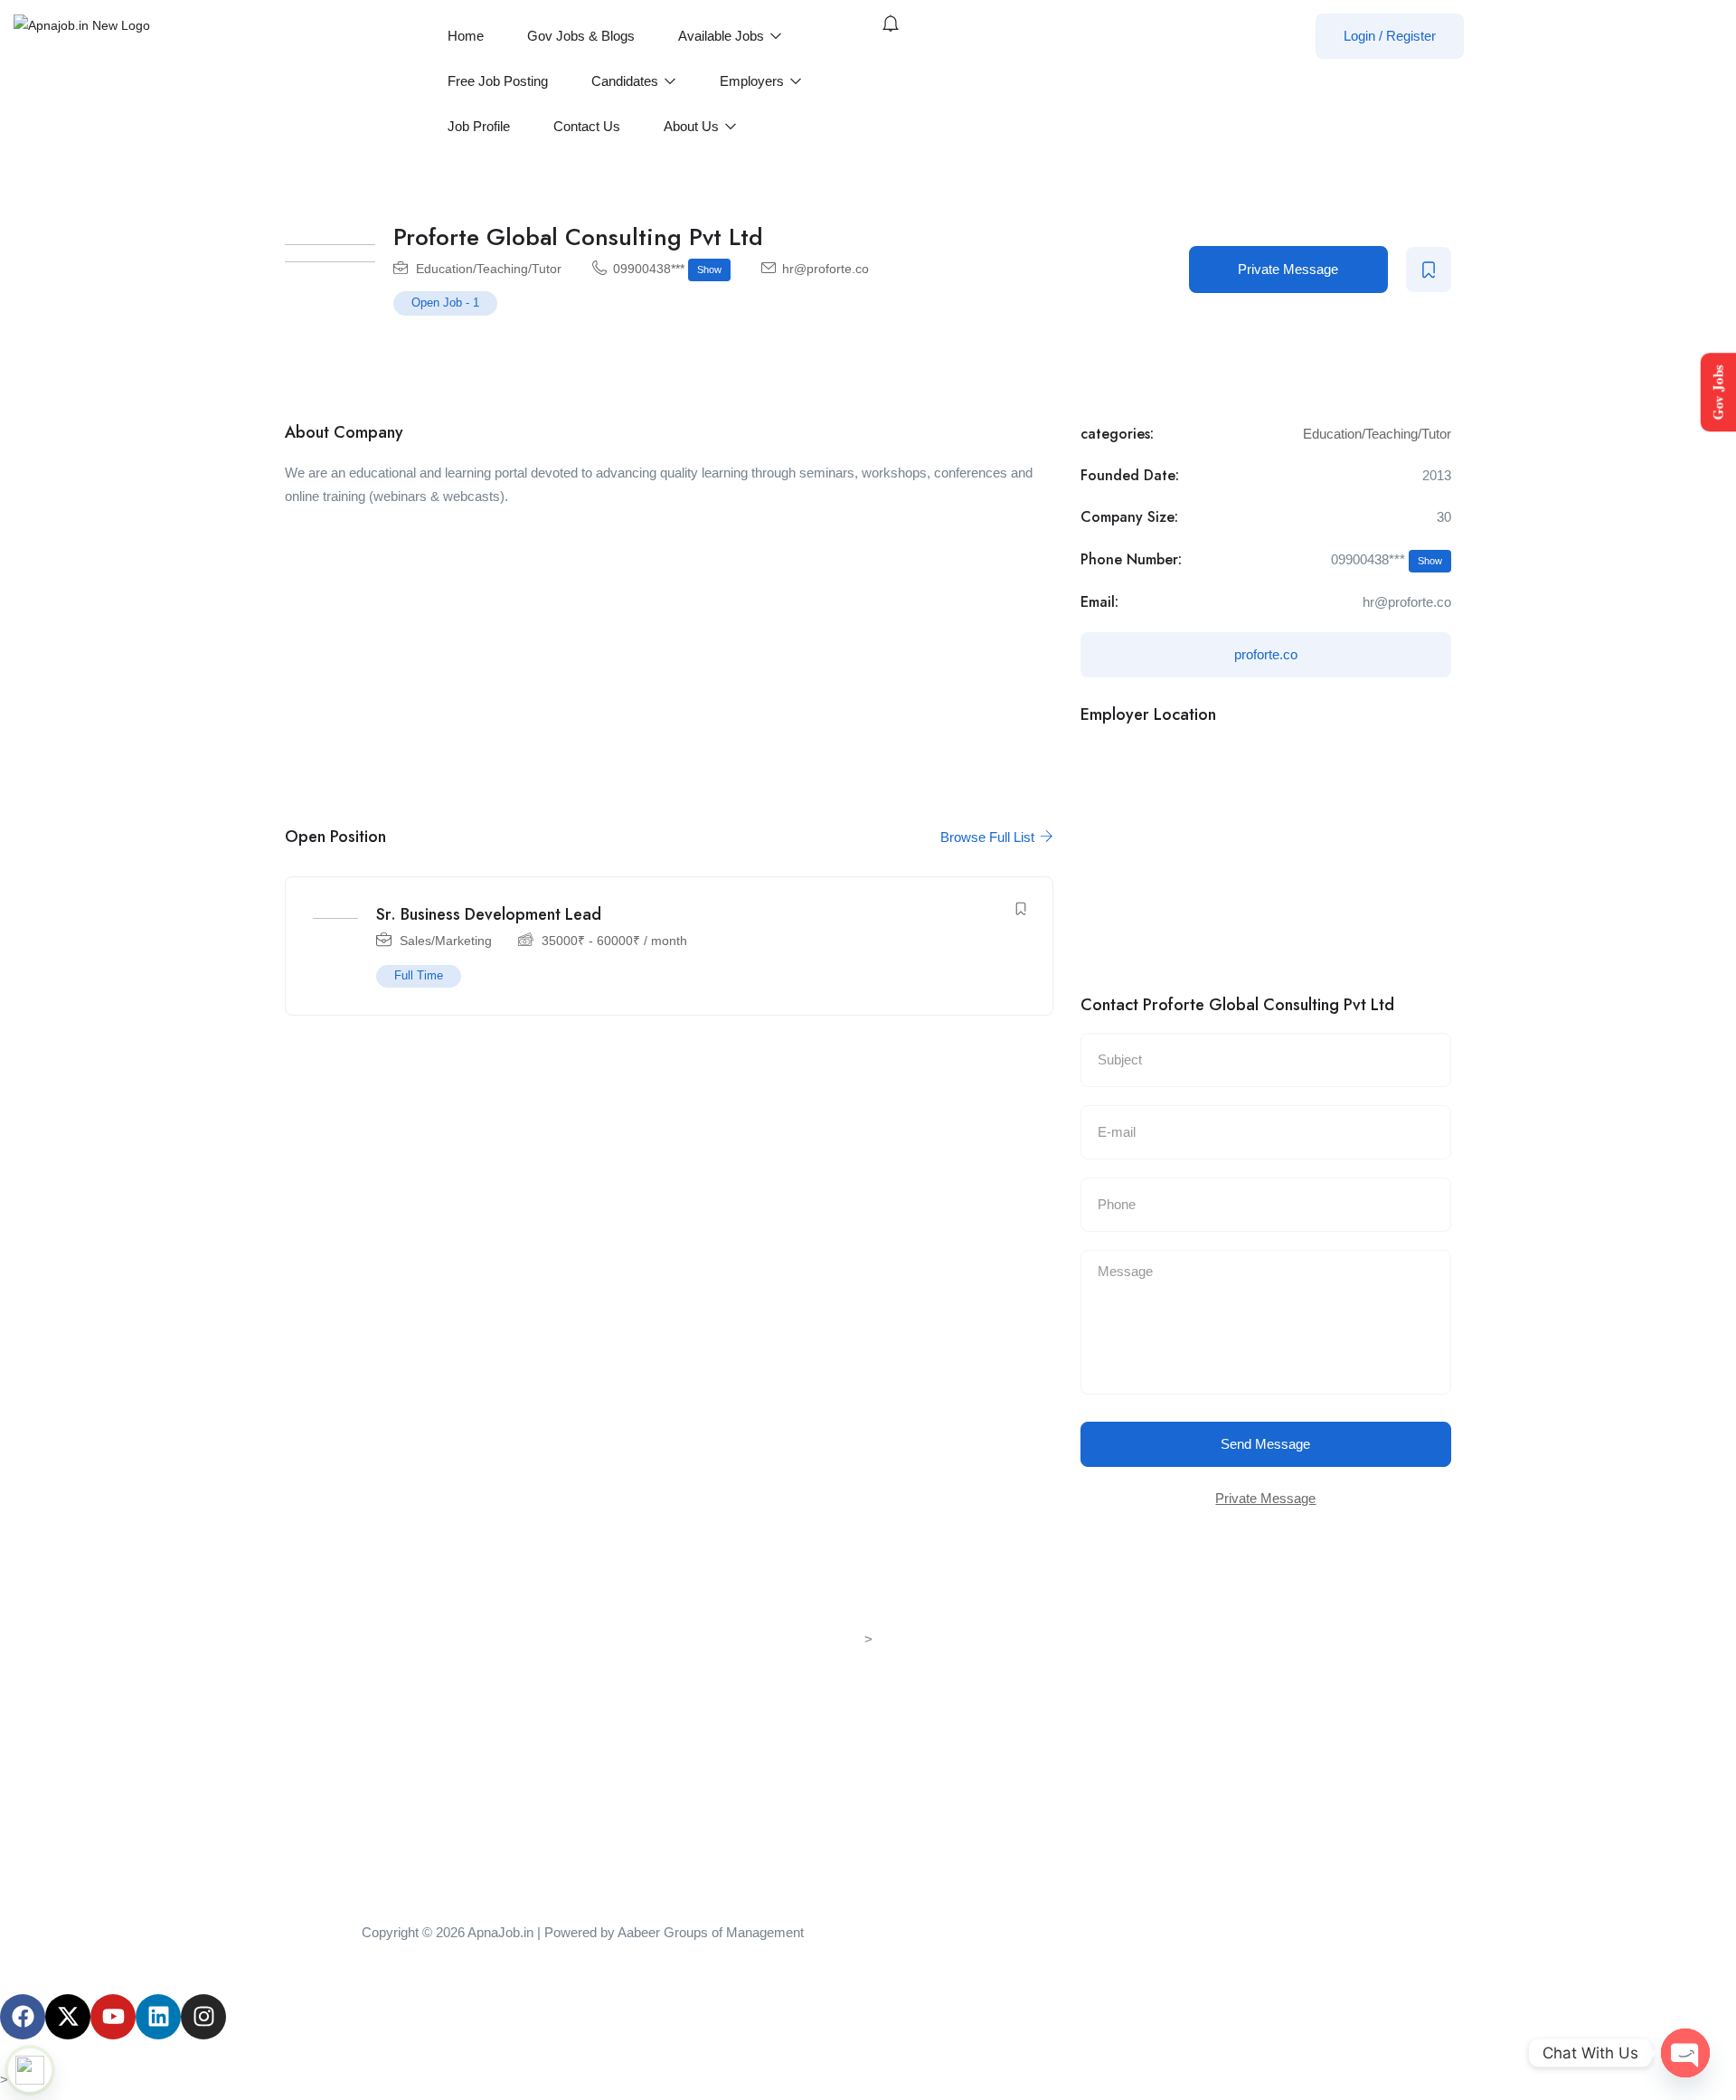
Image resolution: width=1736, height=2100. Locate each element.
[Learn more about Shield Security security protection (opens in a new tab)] (30, 2070)
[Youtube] (113, 2017)
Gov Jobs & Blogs (581, 36)
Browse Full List (989, 837)
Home (466, 36)
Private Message (1288, 269)
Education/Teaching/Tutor (489, 269)
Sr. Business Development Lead (489, 914)
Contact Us (587, 126)
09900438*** (667, 269)
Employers (754, 81)
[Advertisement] (669, 654)
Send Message (1265, 1444)
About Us (693, 126)
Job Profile (479, 126)
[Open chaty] (1685, 2053)
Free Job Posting (498, 81)
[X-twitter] (68, 2017)
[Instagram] (203, 2017)
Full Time (419, 975)
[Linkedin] (158, 2017)
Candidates (627, 81)
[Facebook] (23, 2017)
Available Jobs (723, 36)
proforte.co (1266, 654)
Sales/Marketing (446, 941)
